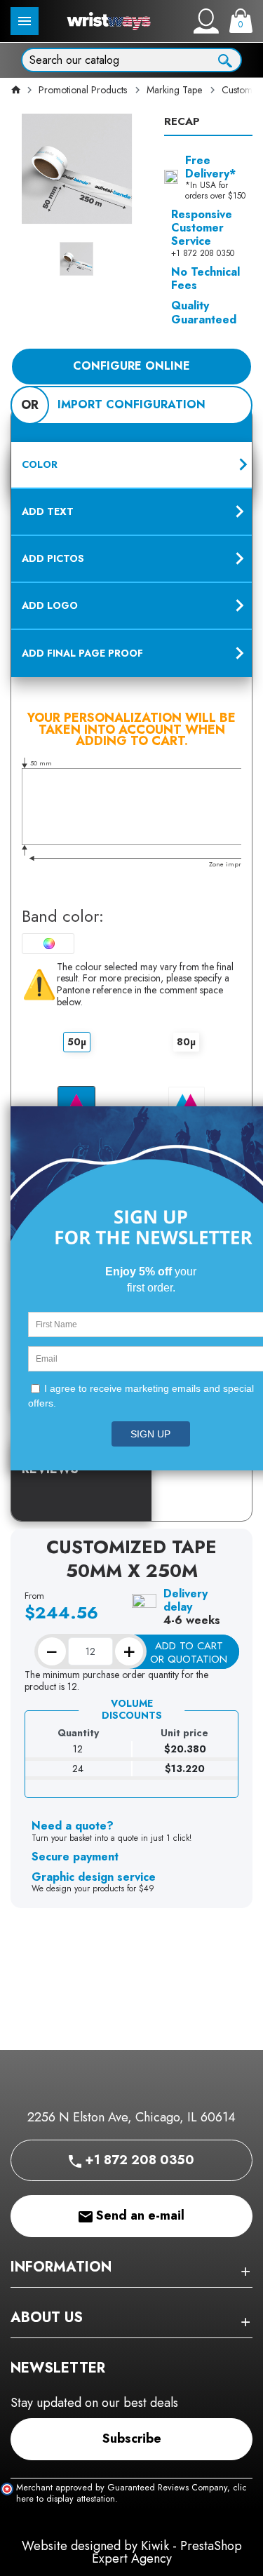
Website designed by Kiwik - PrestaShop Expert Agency (132, 2552)
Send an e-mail (139, 2215)
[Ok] (225, 59)
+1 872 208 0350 (138, 2160)
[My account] (206, 21)
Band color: (63, 917)
